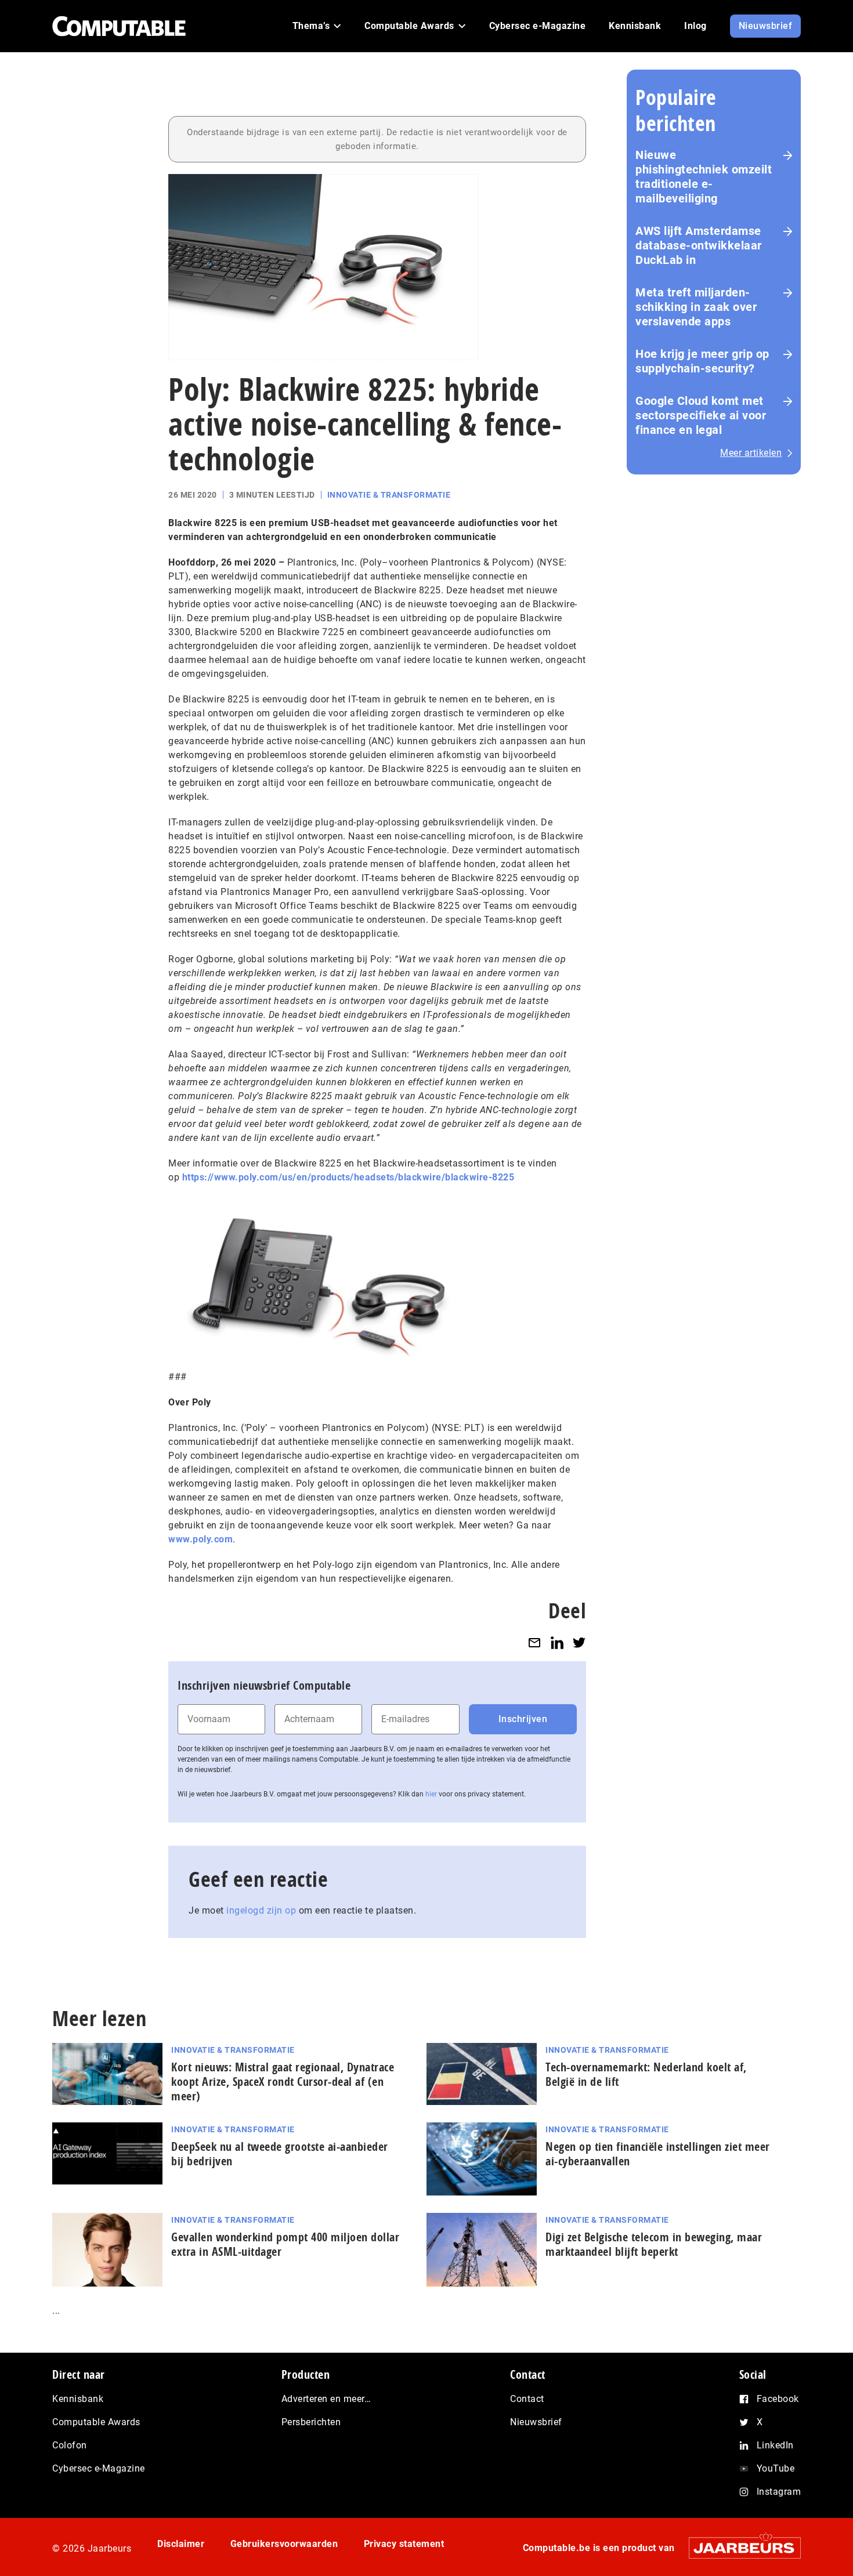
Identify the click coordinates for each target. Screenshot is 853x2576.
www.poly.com (200, 1539)
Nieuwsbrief (536, 2422)
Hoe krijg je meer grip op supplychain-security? (702, 361)
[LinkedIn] (557, 1642)
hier (431, 1794)
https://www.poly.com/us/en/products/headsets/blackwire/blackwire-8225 (348, 1177)
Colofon (70, 2445)
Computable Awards (96, 2422)
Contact (527, 2399)
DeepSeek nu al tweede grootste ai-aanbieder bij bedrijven (280, 2154)
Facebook (778, 2399)
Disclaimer (181, 2544)
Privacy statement (404, 2544)
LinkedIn (775, 2445)
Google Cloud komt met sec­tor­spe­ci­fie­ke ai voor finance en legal (701, 415)
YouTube (776, 2468)
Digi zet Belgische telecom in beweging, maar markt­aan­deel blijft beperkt (654, 2244)
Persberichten (311, 2422)
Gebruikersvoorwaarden (284, 2544)
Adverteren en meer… (326, 2399)
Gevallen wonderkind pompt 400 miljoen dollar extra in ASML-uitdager (285, 2244)
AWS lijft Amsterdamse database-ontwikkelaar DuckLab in (699, 245)
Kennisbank (78, 2399)
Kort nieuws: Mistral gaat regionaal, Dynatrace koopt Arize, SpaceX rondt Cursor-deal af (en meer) (283, 2082)
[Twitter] (579, 1642)
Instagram (779, 2492)
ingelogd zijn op (261, 1910)
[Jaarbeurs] (739, 2548)
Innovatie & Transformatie (389, 495)
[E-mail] (534, 1642)
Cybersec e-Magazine (99, 2468)
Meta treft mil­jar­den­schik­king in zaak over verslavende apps (696, 307)
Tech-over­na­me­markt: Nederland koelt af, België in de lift (646, 2074)
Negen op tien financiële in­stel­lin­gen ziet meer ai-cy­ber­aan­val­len (658, 2154)
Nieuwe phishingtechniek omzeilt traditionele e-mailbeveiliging (704, 177)
